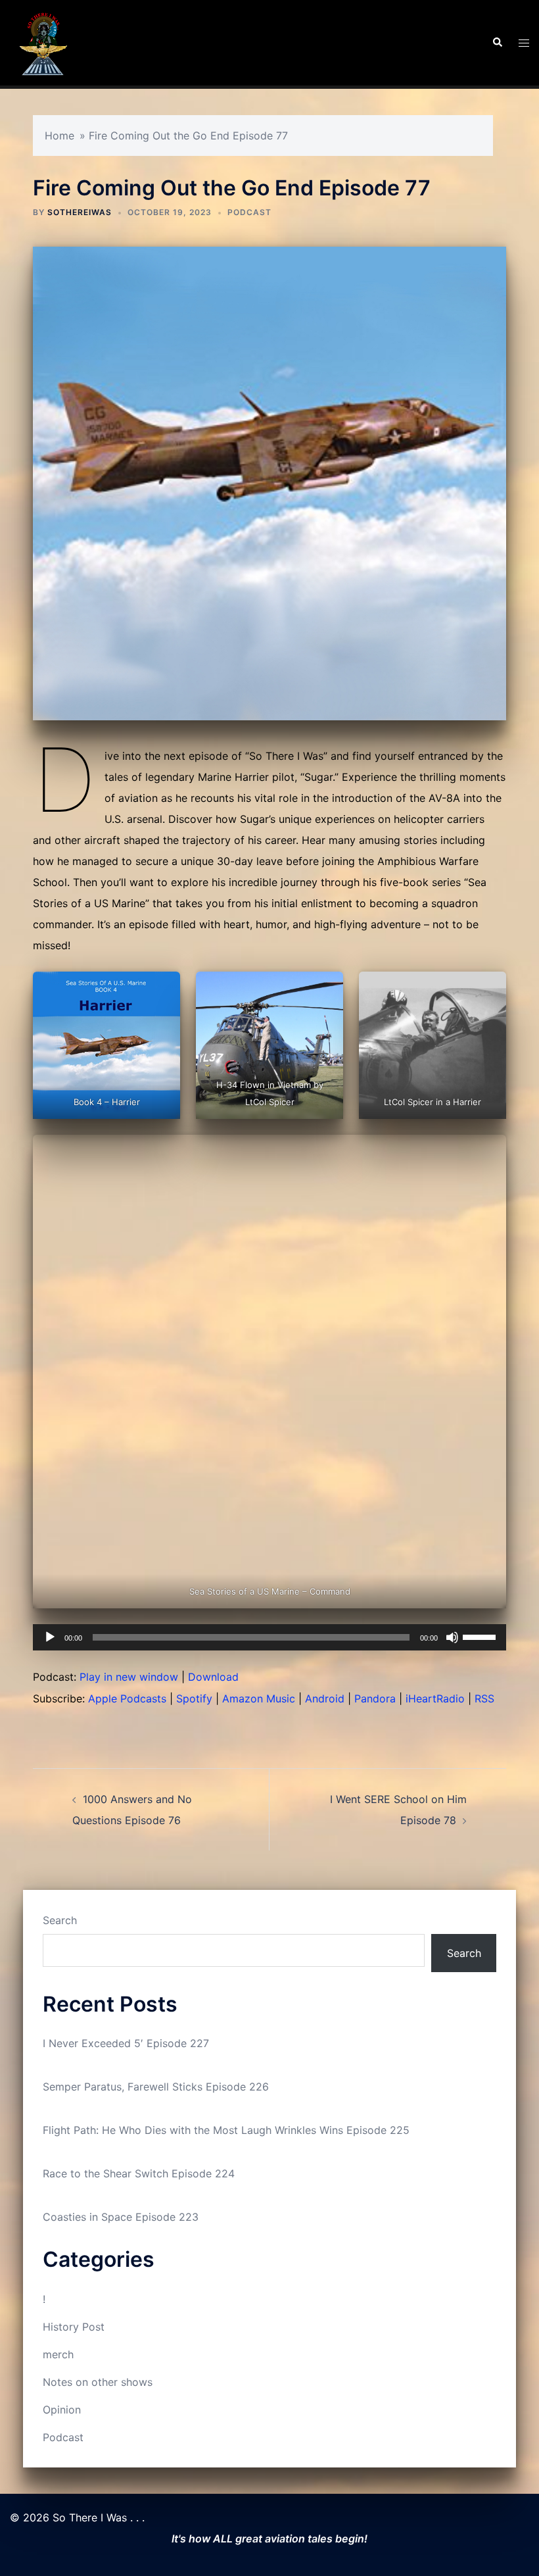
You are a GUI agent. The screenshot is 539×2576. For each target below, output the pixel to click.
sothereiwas (80, 212)
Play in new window (129, 1677)
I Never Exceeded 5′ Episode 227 (126, 2043)
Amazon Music (259, 1698)
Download (213, 1677)
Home (59, 136)
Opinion (62, 2410)
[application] (269, 1637)
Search (60, 1920)
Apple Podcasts (127, 1698)
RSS (484, 1698)
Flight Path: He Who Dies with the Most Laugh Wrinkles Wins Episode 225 (226, 2130)
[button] (497, 43)
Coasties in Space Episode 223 (121, 2217)
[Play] (50, 1637)
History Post (74, 2327)
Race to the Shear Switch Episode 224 (139, 2173)
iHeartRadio (435, 1698)
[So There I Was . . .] (43, 41)
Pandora (375, 1698)
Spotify (194, 1698)
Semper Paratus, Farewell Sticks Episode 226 (156, 2087)
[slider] (481, 1636)
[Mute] (452, 1637)
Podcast (249, 212)
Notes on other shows (98, 2382)
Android (325, 1698)
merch (58, 2354)
